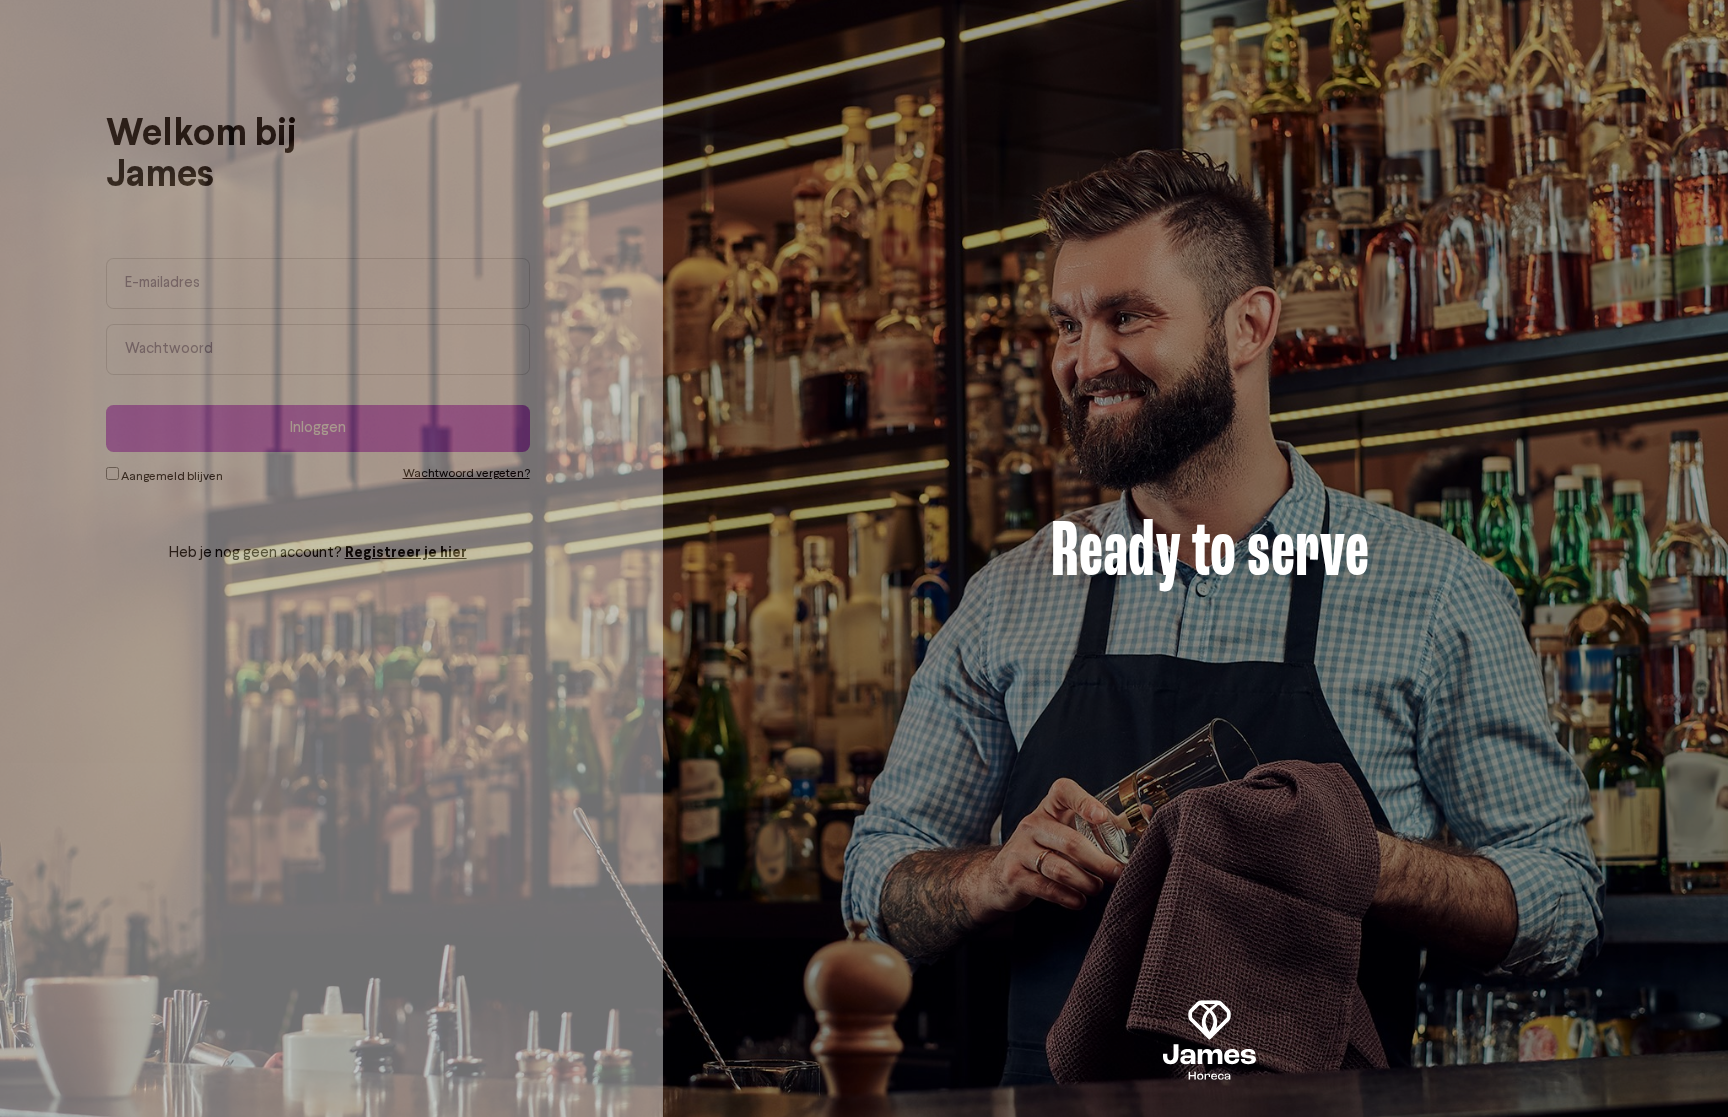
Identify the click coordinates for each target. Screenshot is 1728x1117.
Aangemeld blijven (199, 477)
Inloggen (346, 428)
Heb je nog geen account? (346, 553)
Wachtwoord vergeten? (494, 474)
